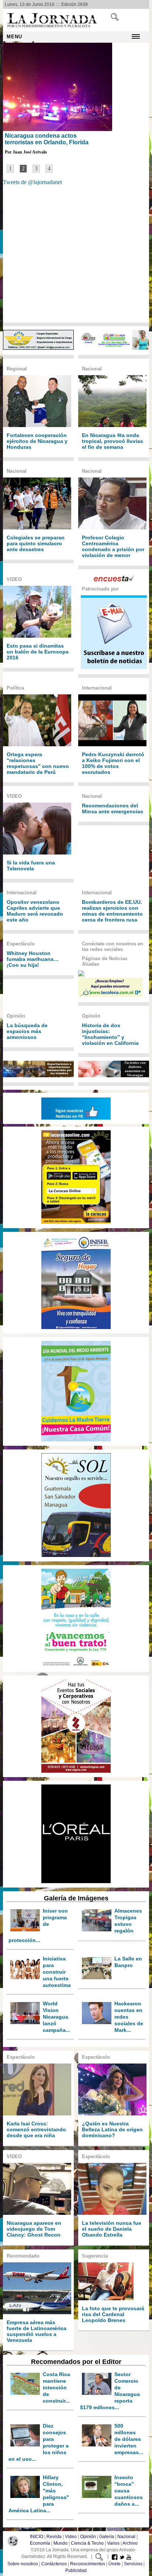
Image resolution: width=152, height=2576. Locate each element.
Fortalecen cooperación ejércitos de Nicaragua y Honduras (37, 441)
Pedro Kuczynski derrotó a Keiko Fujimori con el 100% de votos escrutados (113, 763)
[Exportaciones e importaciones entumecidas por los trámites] (38, 1075)
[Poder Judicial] (76, 1666)
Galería (107, 2537)
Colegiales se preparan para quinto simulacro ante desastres (36, 543)
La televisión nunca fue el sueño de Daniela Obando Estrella (112, 2229)
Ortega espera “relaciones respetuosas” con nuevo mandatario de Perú (38, 763)
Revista (54, 2537)
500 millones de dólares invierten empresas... (129, 2439)
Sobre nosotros (23, 2564)
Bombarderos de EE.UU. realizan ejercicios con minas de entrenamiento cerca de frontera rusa (112, 911)
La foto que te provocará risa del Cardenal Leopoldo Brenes (113, 2314)
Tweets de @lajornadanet (32, 182)
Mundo (61, 2543)
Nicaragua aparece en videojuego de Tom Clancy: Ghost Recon (34, 2229)
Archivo (130, 2543)
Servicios (133, 2564)
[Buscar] (115, 19)
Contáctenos (54, 2564)
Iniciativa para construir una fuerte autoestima (57, 1972)
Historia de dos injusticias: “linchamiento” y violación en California (110, 1034)
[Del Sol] (76, 1440)
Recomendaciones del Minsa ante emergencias (113, 808)
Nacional (126, 2537)
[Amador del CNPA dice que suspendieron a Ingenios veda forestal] (114, 348)
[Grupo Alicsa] (38, 348)
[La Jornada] (52, 27)
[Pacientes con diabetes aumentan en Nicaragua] (114, 1075)
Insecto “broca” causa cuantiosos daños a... (129, 2491)
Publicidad (76, 2570)
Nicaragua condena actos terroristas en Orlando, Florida (47, 139)
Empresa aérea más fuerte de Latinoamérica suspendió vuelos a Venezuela (37, 2331)
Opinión (88, 2537)
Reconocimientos (88, 2564)
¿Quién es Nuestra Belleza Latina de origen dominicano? (112, 2129)
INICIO (37, 2537)
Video (71, 2537)
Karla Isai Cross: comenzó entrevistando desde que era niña (36, 2129)
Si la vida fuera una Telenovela (31, 866)
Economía (40, 2543)
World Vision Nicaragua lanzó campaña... (56, 2017)
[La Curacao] (76, 1222)
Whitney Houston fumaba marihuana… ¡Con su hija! (33, 959)
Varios (113, 2543)
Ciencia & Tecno (87, 2543)
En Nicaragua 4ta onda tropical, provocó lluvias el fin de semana (113, 441)
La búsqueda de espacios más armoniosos (27, 1031)
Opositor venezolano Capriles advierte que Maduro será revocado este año (35, 911)
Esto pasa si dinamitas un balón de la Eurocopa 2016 (38, 652)
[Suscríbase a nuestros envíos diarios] (114, 667)
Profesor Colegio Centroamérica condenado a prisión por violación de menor (113, 546)
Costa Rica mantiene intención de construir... (56, 2388)
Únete (115, 2564)
